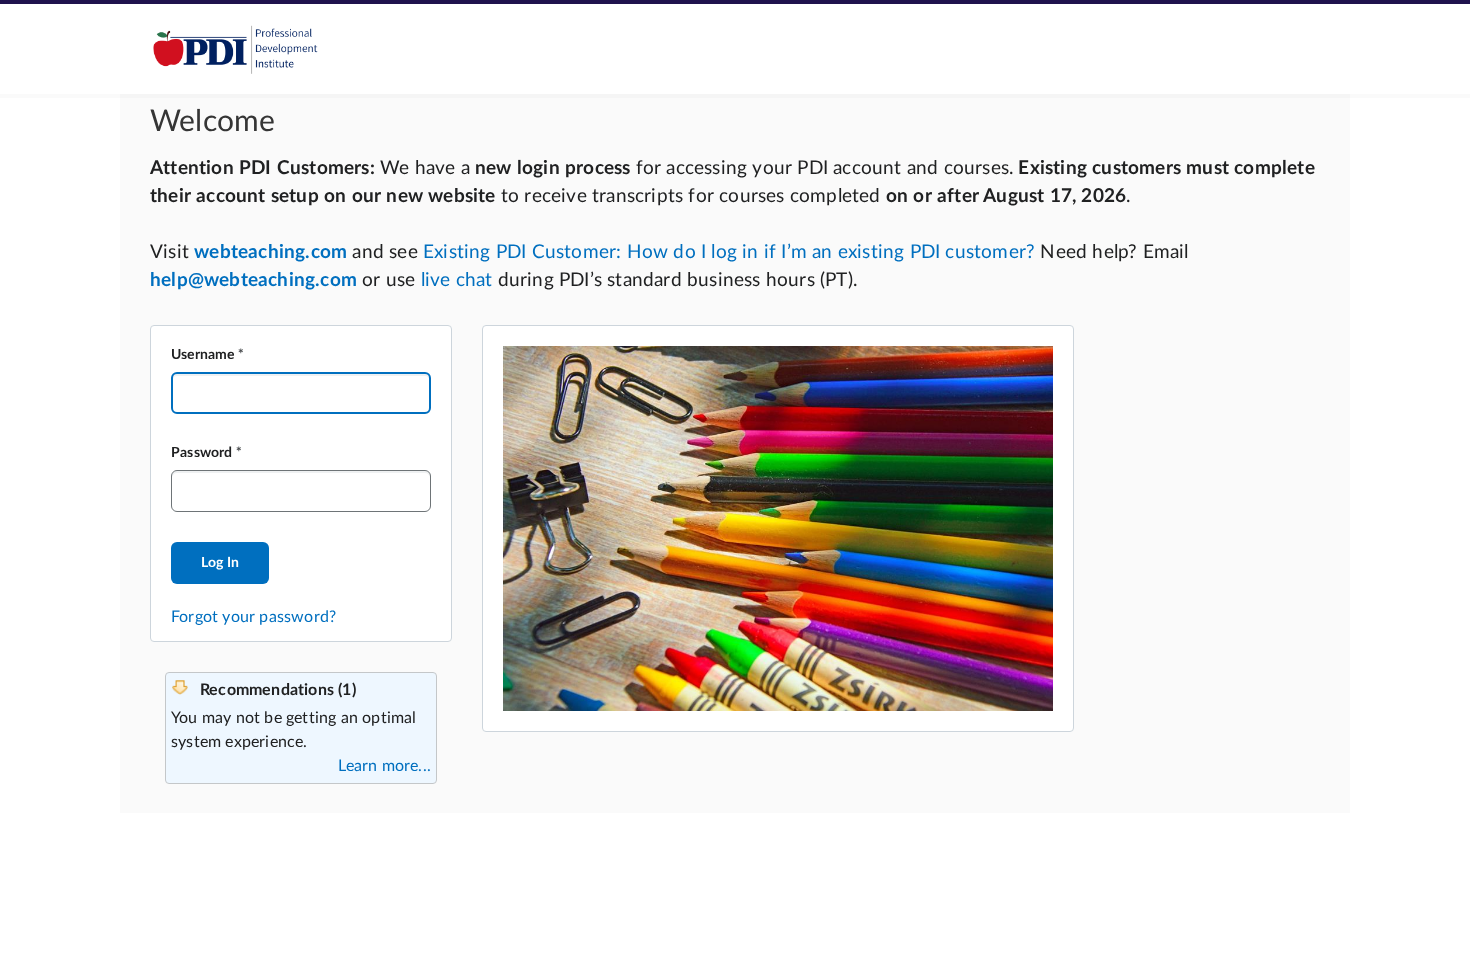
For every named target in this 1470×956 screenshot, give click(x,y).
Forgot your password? (253, 617)
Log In (220, 563)
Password (202, 453)
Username (203, 355)
